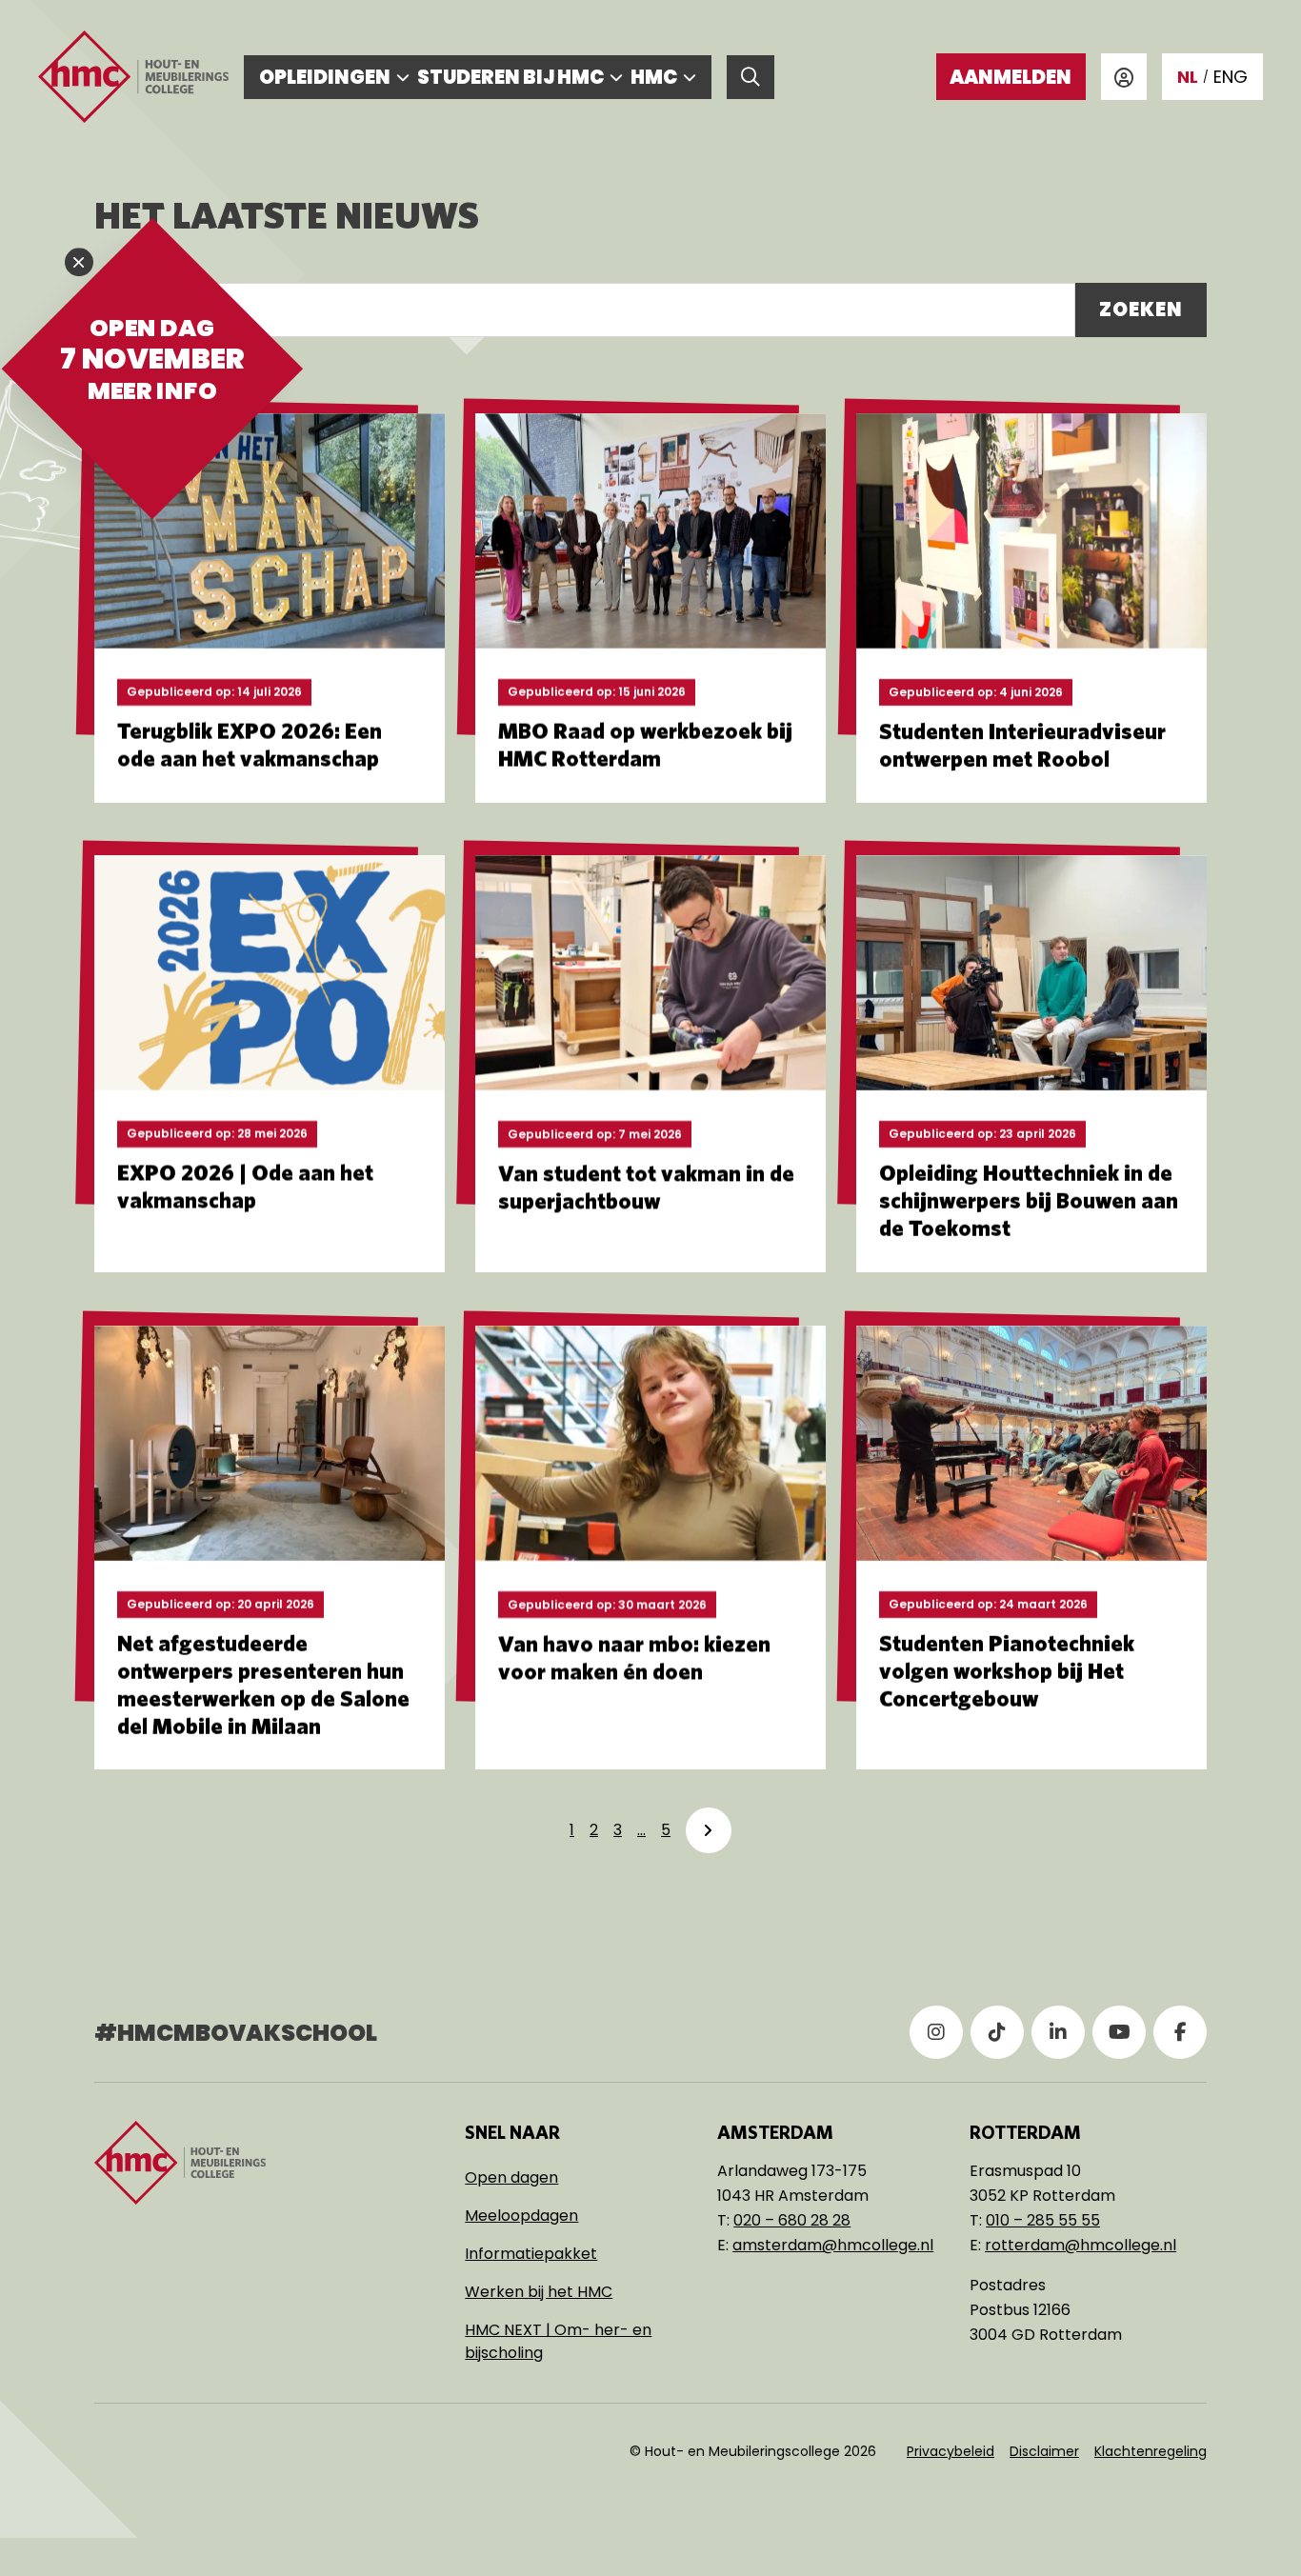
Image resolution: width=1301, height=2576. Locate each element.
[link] (709, 1830)
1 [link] (572, 1830)
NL (1188, 77)
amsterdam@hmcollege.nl (833, 2245)
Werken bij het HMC (539, 2292)
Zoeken (1141, 310)
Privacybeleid (951, 2451)
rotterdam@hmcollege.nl (1081, 2245)
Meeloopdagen (521, 2216)
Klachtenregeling (1151, 2451)
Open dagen (511, 2177)
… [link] (641, 1830)
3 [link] (618, 1830)
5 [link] (666, 1830)
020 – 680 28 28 (792, 2220)
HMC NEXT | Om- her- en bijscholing (558, 2341)
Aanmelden (1011, 77)
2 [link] (594, 1830)
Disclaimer (1044, 2451)
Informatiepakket (531, 2254)
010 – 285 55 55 (1043, 2220)
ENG (1231, 77)
